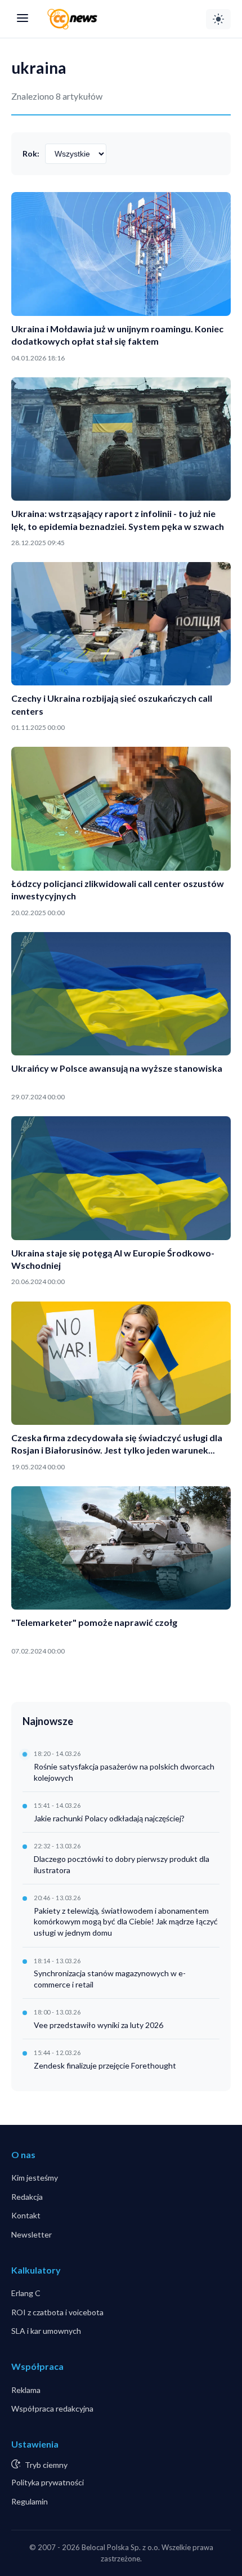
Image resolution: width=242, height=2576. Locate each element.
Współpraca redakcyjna (52, 2408)
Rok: (31, 153)
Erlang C (26, 2293)
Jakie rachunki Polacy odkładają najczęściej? (109, 1818)
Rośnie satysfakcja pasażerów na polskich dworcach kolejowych (124, 1772)
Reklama (26, 2390)
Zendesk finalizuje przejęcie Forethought (105, 2065)
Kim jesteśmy (35, 2178)
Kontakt (26, 2215)
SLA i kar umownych (46, 2331)
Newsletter (32, 2234)
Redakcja (27, 2197)
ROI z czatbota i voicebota (57, 2312)
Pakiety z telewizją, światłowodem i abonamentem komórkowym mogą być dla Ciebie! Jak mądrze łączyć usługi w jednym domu (126, 1922)
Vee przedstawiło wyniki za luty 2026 (98, 2025)
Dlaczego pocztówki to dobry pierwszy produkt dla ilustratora (122, 1864)
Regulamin (30, 2501)
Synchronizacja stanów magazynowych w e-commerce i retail (110, 1979)
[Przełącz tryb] (218, 19)
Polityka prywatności (48, 2482)
